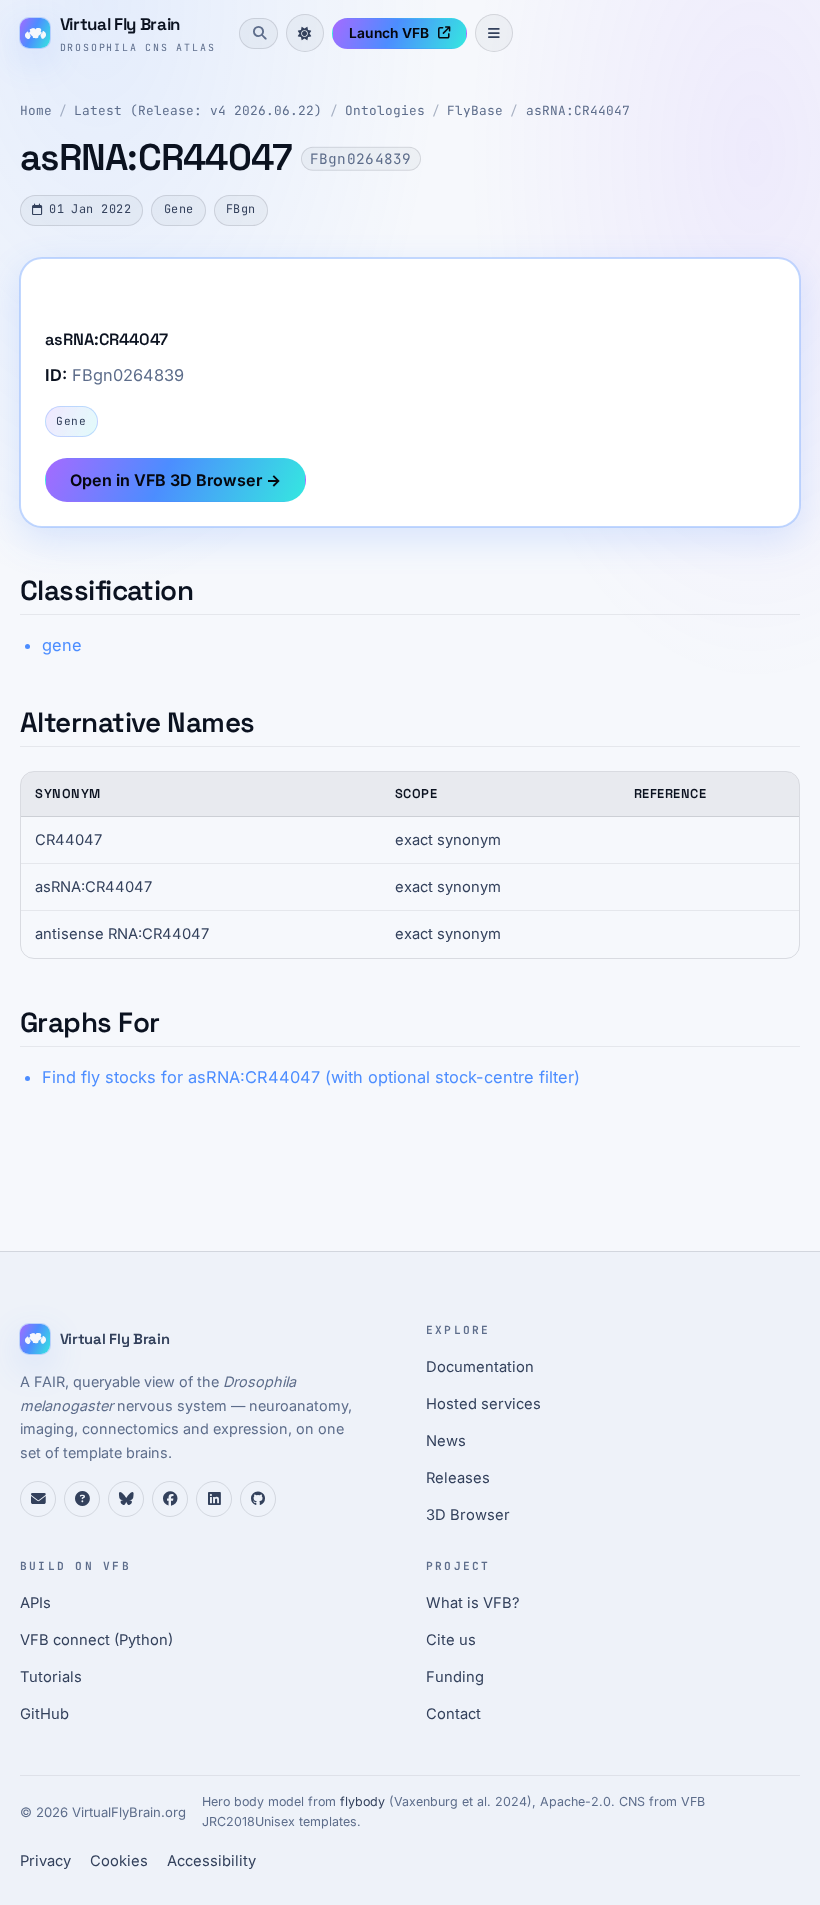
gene (62, 645)
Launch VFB (389, 33)
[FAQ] (82, 1499)
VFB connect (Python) (96, 1640)
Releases (458, 1478)
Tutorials (51, 1677)
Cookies (119, 1861)
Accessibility (211, 1861)
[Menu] (494, 33)
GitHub (44, 1714)
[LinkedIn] (214, 1499)
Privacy (45, 1861)
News (446, 1441)
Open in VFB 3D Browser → (175, 480)
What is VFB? (473, 1603)
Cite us (451, 1640)
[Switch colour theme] (305, 33)
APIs (35, 1603)
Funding (455, 1677)
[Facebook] (170, 1499)
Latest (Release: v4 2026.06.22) (198, 110)
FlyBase (475, 110)
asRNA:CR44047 (578, 110)
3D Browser (468, 1515)
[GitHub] (258, 1499)
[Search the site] (258, 33)
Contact (453, 1714)
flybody (362, 1801)
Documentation (480, 1367)
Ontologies (385, 110)
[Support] (38, 1499)
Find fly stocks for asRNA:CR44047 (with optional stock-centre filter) (311, 1077)
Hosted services (483, 1404)
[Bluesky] (126, 1499)
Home (36, 110)
